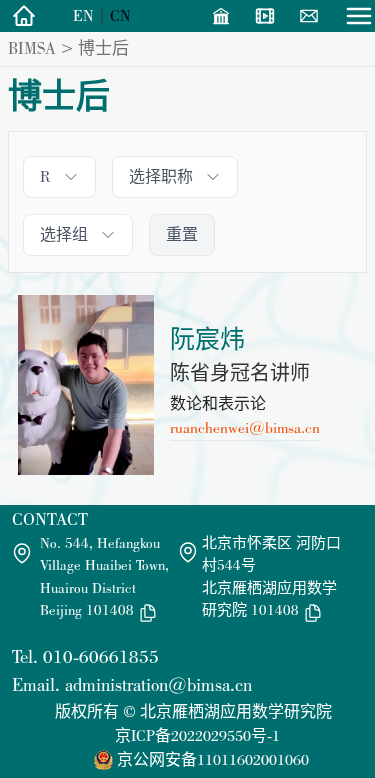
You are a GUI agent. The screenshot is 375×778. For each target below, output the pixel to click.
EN (83, 15)
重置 (182, 234)
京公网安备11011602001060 (213, 759)
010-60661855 (101, 656)
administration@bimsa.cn (158, 684)
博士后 (103, 48)
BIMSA (32, 48)
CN (120, 15)
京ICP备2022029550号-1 (197, 735)
